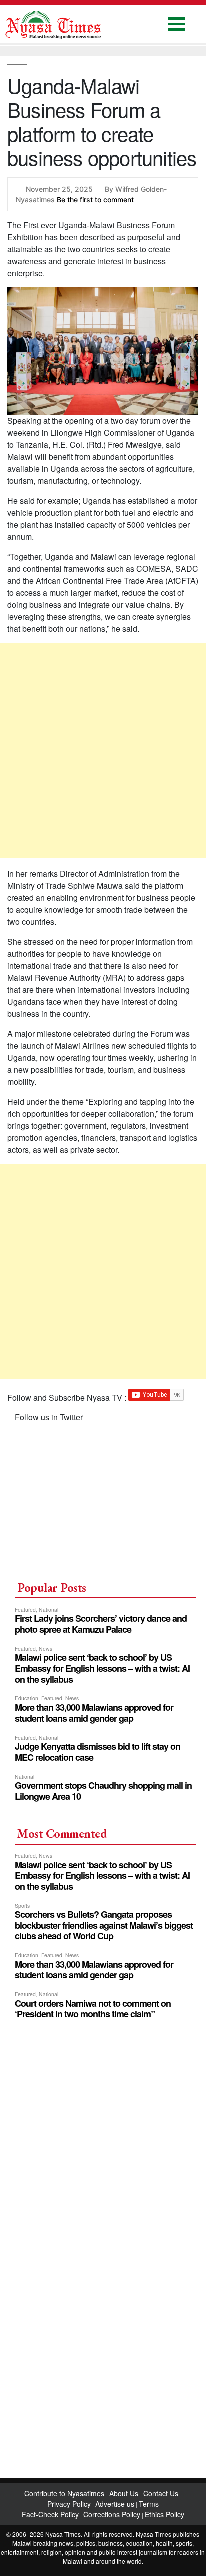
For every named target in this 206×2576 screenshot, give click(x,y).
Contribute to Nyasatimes (65, 2493)
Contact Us (162, 2493)
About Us (125, 2493)
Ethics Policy (165, 2514)
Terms (149, 2504)
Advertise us (115, 2504)
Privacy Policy (69, 2504)
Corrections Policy (112, 2514)
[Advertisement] (103, 750)
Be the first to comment (95, 199)
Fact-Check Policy (50, 2514)
